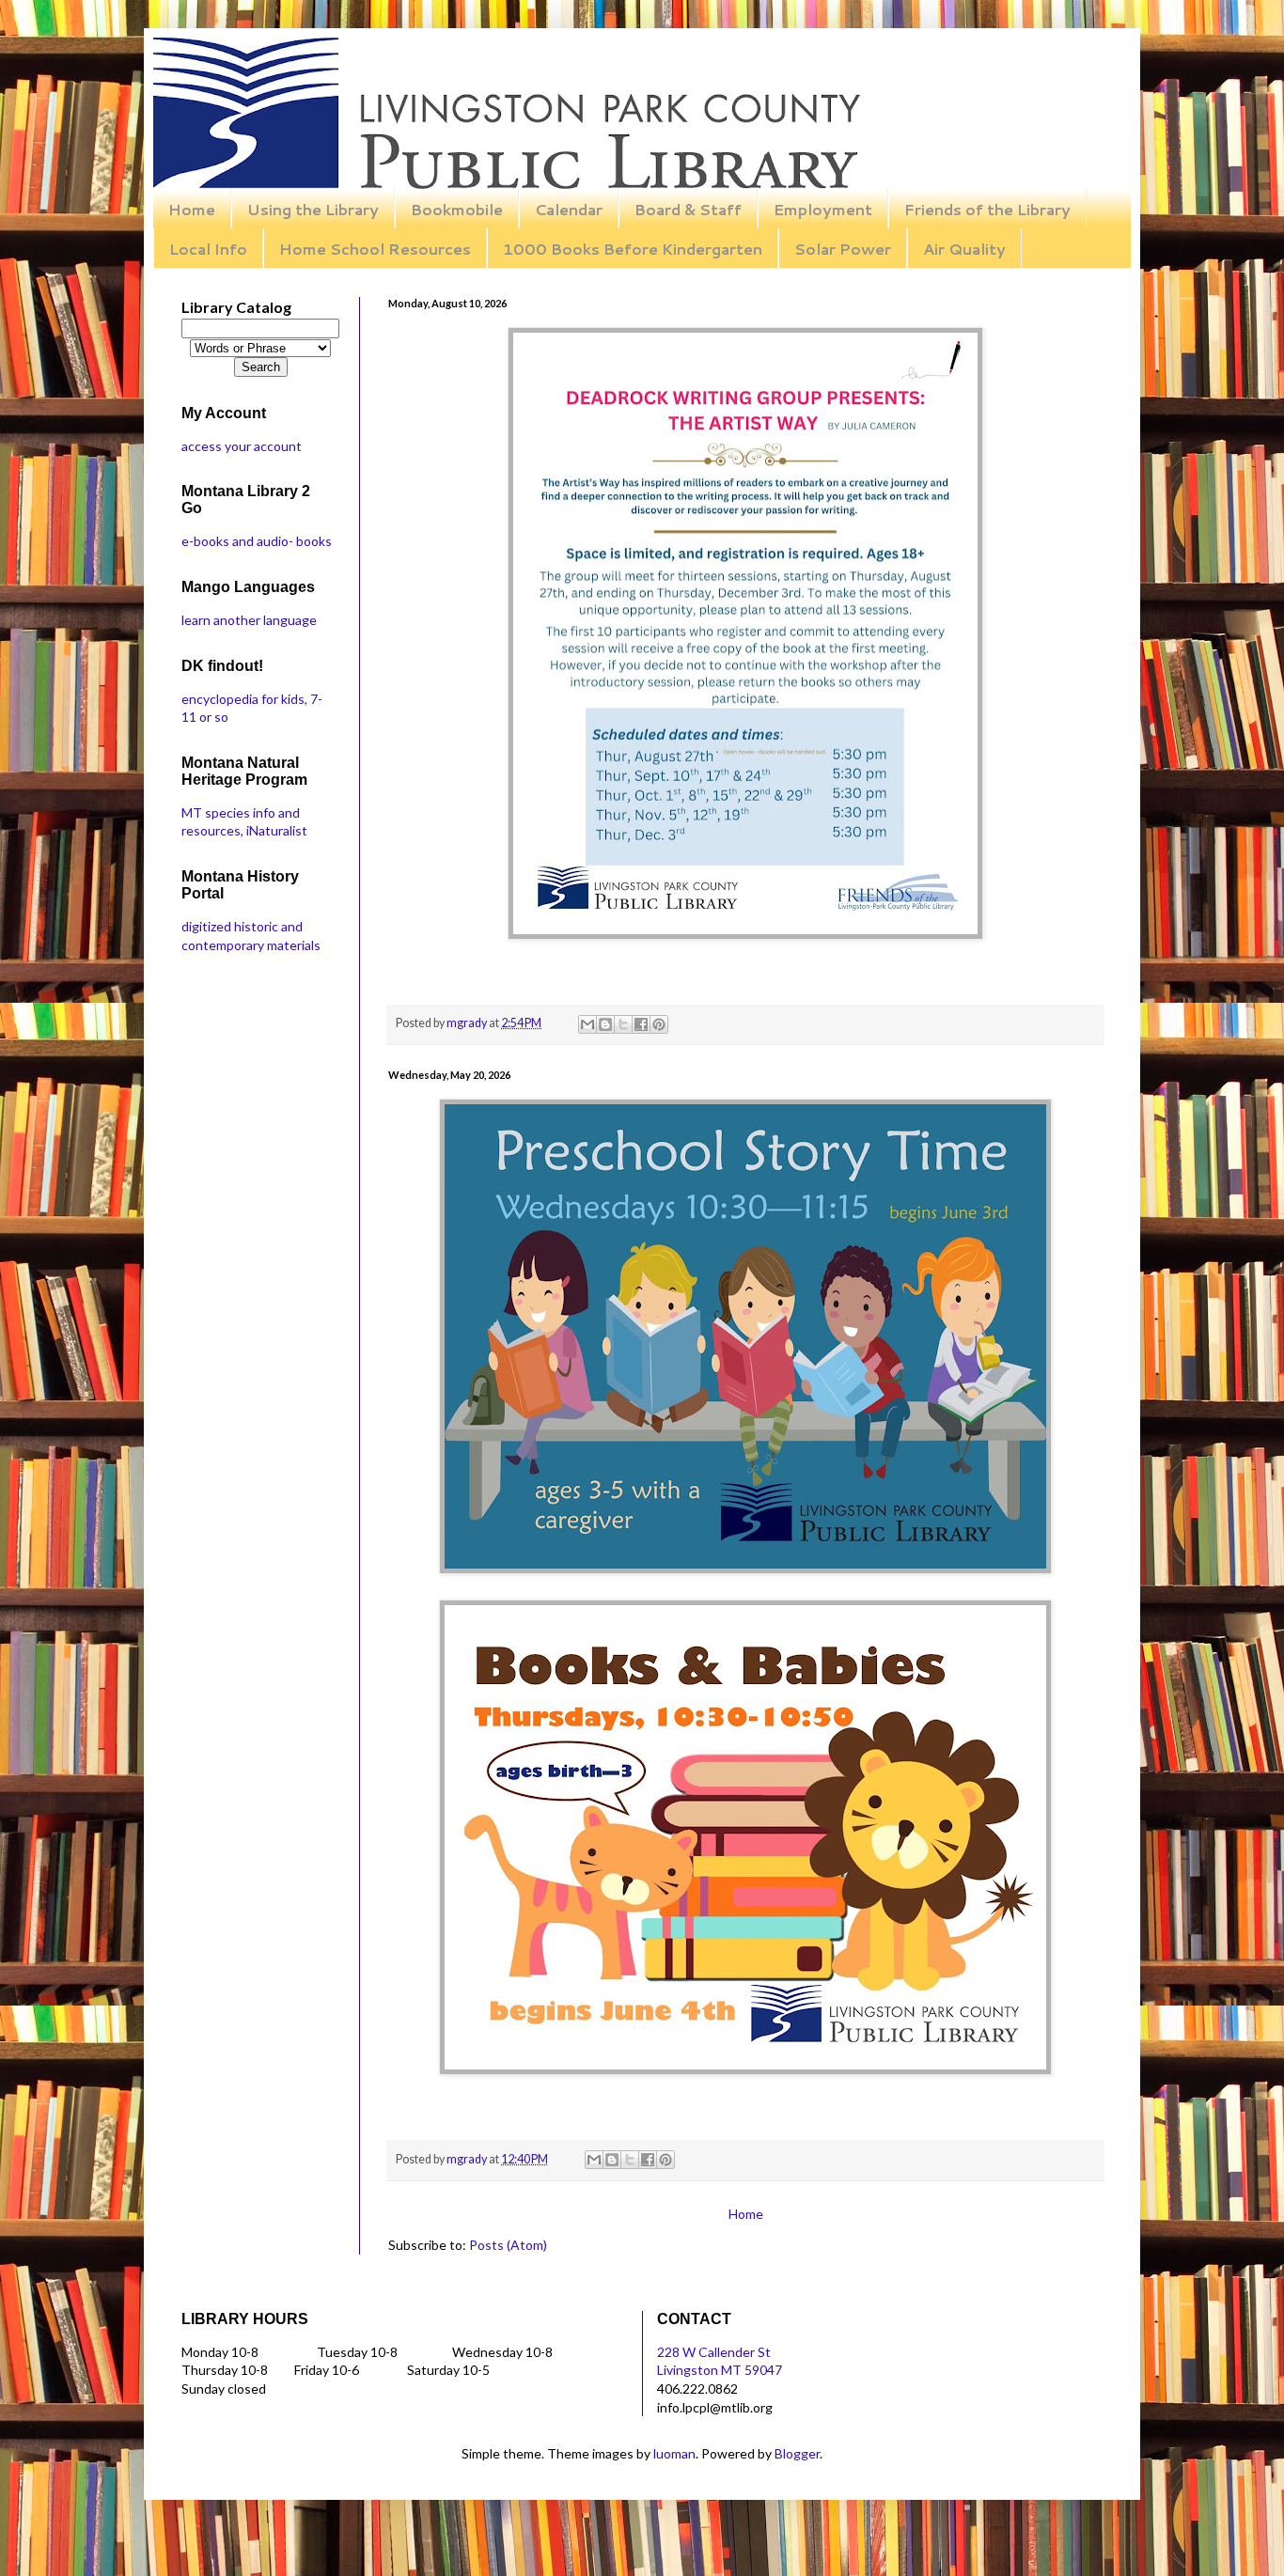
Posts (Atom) (508, 2245)
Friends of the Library (987, 209)
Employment (823, 209)
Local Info (208, 249)
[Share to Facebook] (641, 1024)
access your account (242, 446)
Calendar (569, 209)
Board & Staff (688, 209)
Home (192, 209)
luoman (674, 2453)
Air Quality (964, 249)
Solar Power (843, 249)
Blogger (797, 2453)
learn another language (249, 620)
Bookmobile (457, 209)
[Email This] (587, 1024)
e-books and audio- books (257, 541)
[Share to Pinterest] (659, 1024)
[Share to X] (623, 1024)
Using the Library (313, 209)
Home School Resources (375, 249)
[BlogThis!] (605, 1024)
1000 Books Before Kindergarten (633, 249)
